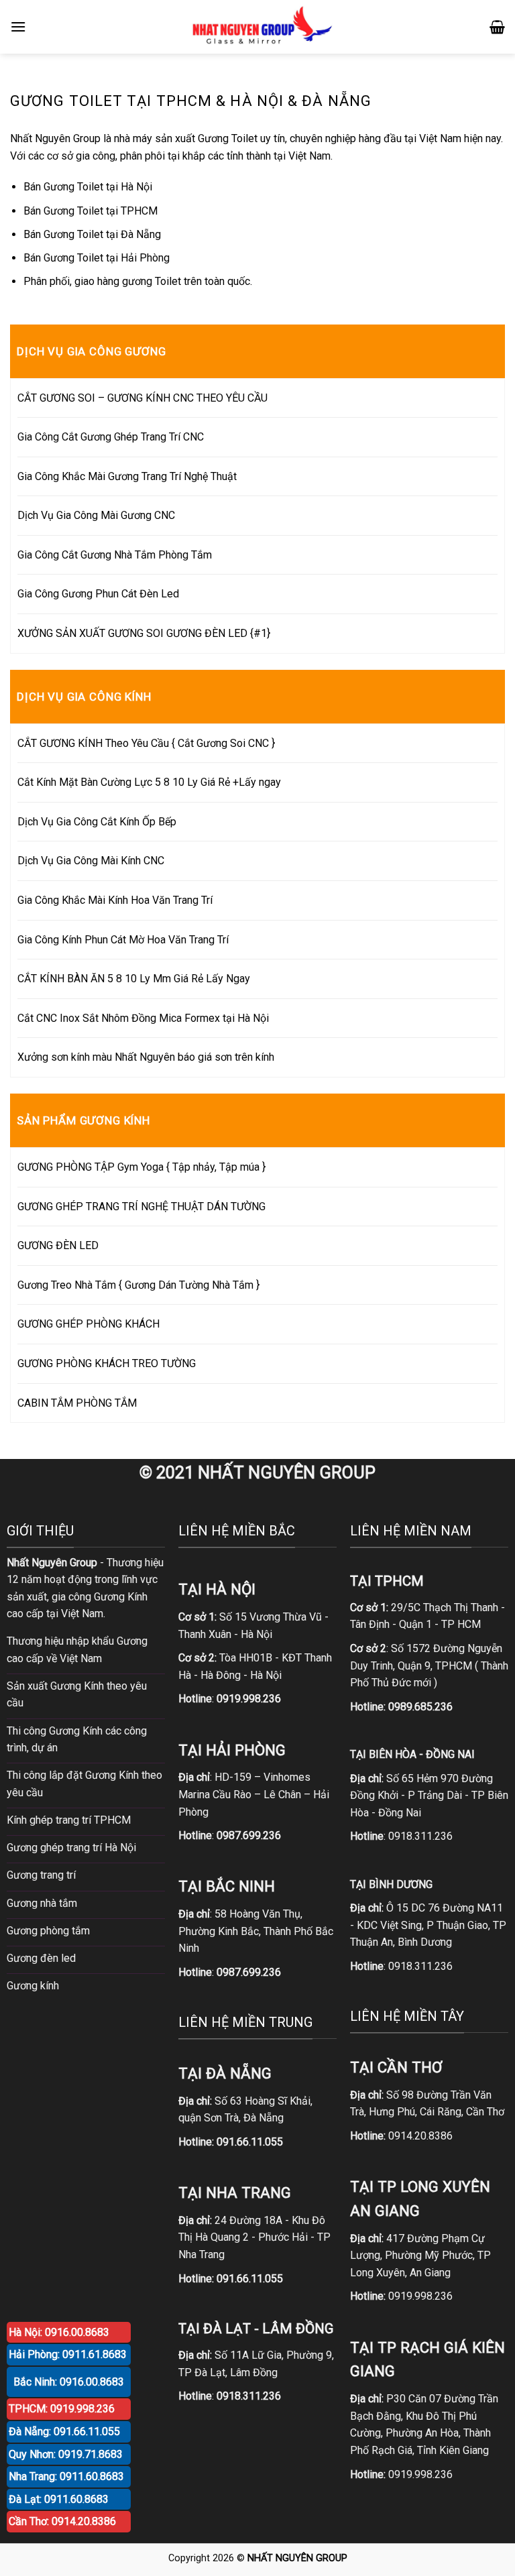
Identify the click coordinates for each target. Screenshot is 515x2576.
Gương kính (33, 1986)
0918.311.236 (420, 1836)
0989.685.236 (420, 1707)
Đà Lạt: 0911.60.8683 (59, 2499)
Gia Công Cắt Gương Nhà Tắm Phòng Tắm (115, 555)
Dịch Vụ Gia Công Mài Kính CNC (91, 861)
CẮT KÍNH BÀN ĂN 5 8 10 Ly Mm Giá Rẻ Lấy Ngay (134, 979)
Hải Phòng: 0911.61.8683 (68, 2354)
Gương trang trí (41, 1875)
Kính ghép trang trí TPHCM (69, 1820)
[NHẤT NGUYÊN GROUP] (259, 27)
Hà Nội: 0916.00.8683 (59, 2332)
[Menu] (18, 26)
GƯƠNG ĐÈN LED (58, 1245)
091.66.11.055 (250, 2142)
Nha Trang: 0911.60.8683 (66, 2476)
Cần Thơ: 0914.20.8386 (62, 2521)
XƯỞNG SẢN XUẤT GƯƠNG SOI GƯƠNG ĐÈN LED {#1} (144, 633)
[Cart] (497, 27)
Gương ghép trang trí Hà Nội (71, 1848)
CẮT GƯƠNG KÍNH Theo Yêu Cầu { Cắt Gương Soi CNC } (146, 743)
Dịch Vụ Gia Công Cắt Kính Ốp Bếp (97, 822)
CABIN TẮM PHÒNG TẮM (77, 1403)
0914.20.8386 (420, 2136)
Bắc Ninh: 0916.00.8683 (69, 2382)
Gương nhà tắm (42, 1903)
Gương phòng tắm (48, 1931)
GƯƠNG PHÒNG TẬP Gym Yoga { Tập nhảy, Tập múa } (141, 1167)
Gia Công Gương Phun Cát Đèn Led (98, 594)
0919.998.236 (420, 2296)
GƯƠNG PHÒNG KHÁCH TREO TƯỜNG (107, 1363)
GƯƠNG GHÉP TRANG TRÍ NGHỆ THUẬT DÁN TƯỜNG (141, 1207)
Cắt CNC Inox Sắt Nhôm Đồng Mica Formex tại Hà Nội (143, 1018)
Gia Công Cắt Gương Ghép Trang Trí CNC (111, 437)
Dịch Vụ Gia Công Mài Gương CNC (96, 515)
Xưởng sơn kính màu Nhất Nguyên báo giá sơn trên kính (146, 1057)
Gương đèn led (41, 1958)
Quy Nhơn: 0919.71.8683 (66, 2454)
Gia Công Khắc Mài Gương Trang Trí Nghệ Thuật (127, 476)
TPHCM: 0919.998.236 (62, 2409)
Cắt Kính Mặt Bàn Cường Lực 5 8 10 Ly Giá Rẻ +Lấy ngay (149, 782)
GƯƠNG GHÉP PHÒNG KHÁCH (89, 1324)
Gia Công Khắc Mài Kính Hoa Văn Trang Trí (115, 900)
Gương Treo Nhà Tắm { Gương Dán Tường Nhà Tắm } (138, 1285)
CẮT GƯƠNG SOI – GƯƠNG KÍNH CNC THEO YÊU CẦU (142, 398)
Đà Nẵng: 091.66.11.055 (64, 2432)
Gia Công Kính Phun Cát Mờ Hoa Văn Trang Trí (123, 940)
